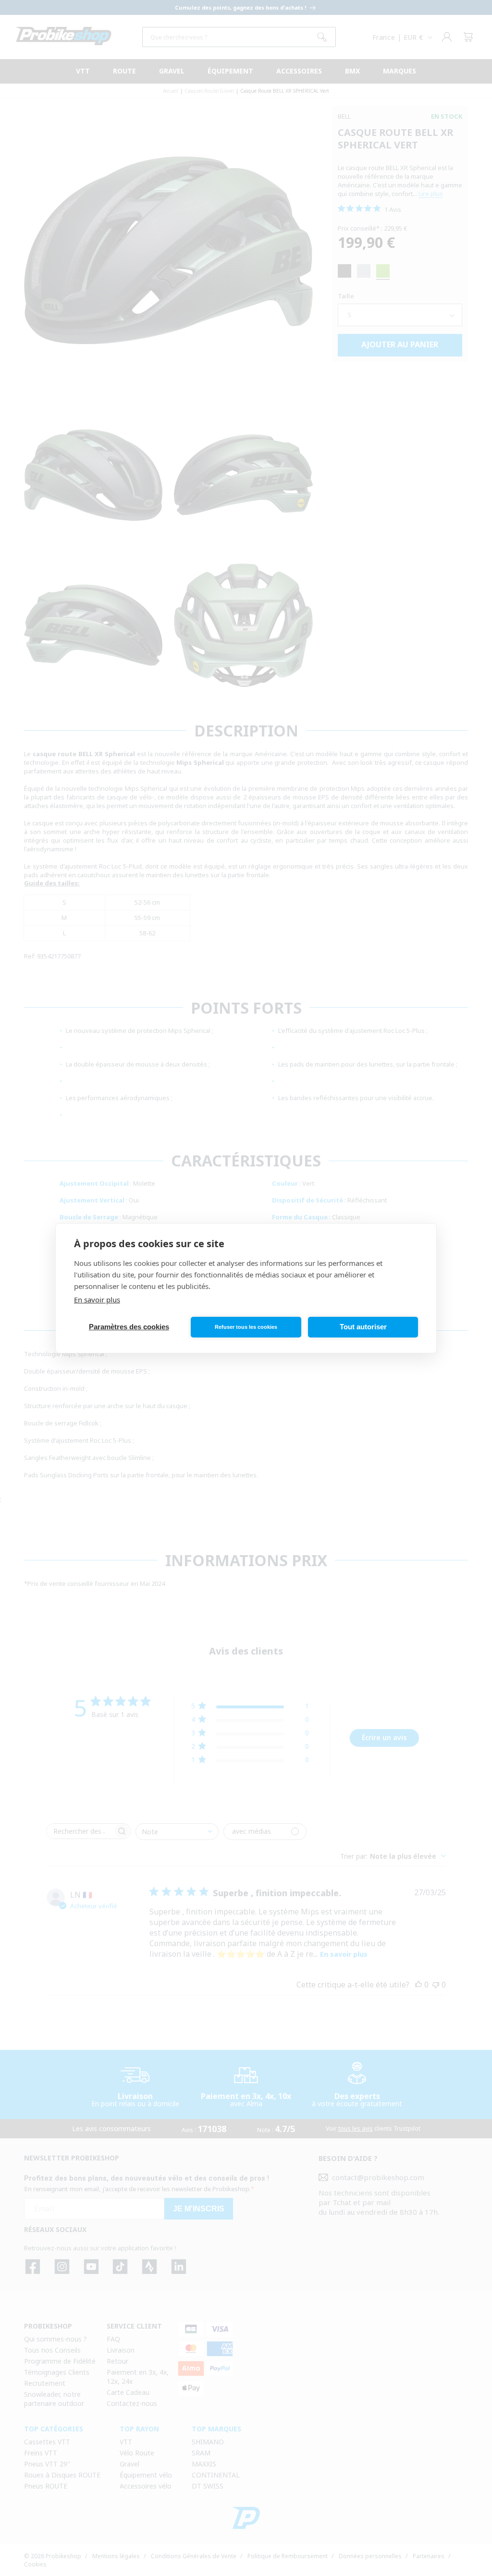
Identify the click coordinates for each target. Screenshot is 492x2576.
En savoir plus (97, 1300)
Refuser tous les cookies (246, 1327)
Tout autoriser (363, 1327)
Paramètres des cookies (129, 1327)
